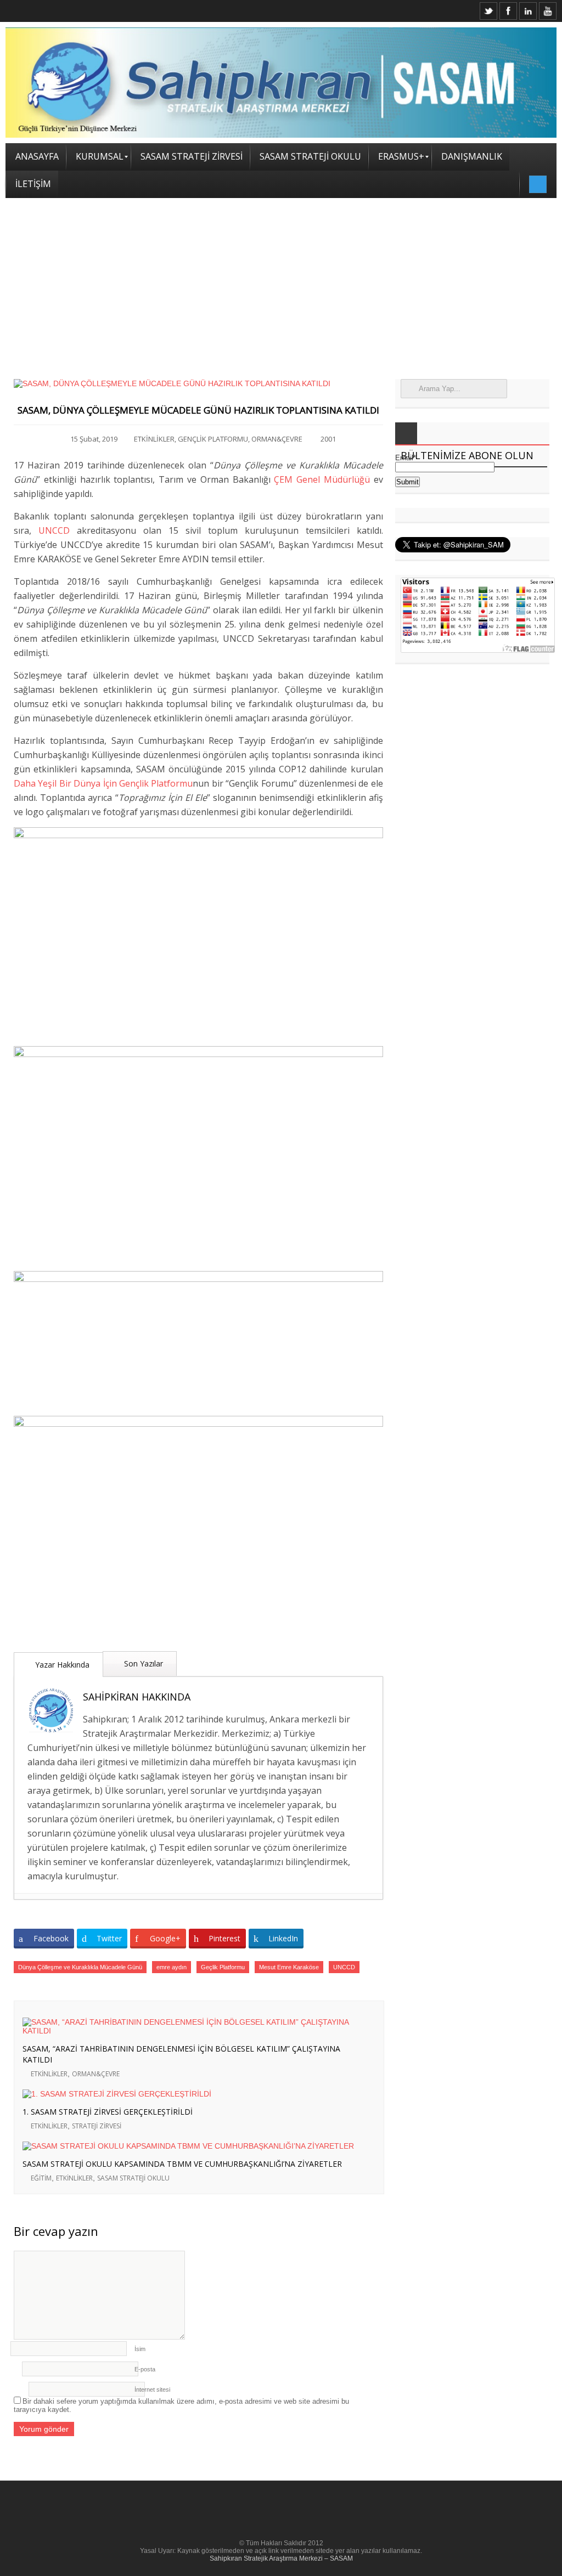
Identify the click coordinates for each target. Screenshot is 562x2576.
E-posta (145, 2369)
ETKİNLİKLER (154, 439)
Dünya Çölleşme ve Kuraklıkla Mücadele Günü (80, 1967)
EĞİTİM (41, 2178)
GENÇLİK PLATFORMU (213, 439)
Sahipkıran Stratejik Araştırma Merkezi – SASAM (281, 2558)
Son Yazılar (142, 1663)
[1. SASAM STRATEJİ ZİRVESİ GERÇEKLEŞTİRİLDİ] (190, 2094)
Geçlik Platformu (223, 1967)
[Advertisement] (281, 280)
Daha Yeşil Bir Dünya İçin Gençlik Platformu (103, 783)
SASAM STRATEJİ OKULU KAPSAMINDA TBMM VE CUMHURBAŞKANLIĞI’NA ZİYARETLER (182, 2164)
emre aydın (172, 1967)
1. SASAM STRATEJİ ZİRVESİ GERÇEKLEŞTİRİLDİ (108, 2112)
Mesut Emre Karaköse (289, 1967)
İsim (140, 2349)
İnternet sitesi (152, 2389)
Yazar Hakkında (61, 1665)
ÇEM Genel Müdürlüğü (322, 479)
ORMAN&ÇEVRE (277, 439)
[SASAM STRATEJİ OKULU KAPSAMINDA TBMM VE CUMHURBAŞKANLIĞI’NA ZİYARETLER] (190, 2146)
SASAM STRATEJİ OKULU (133, 2178)
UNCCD (54, 530)
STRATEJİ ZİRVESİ (97, 2126)
